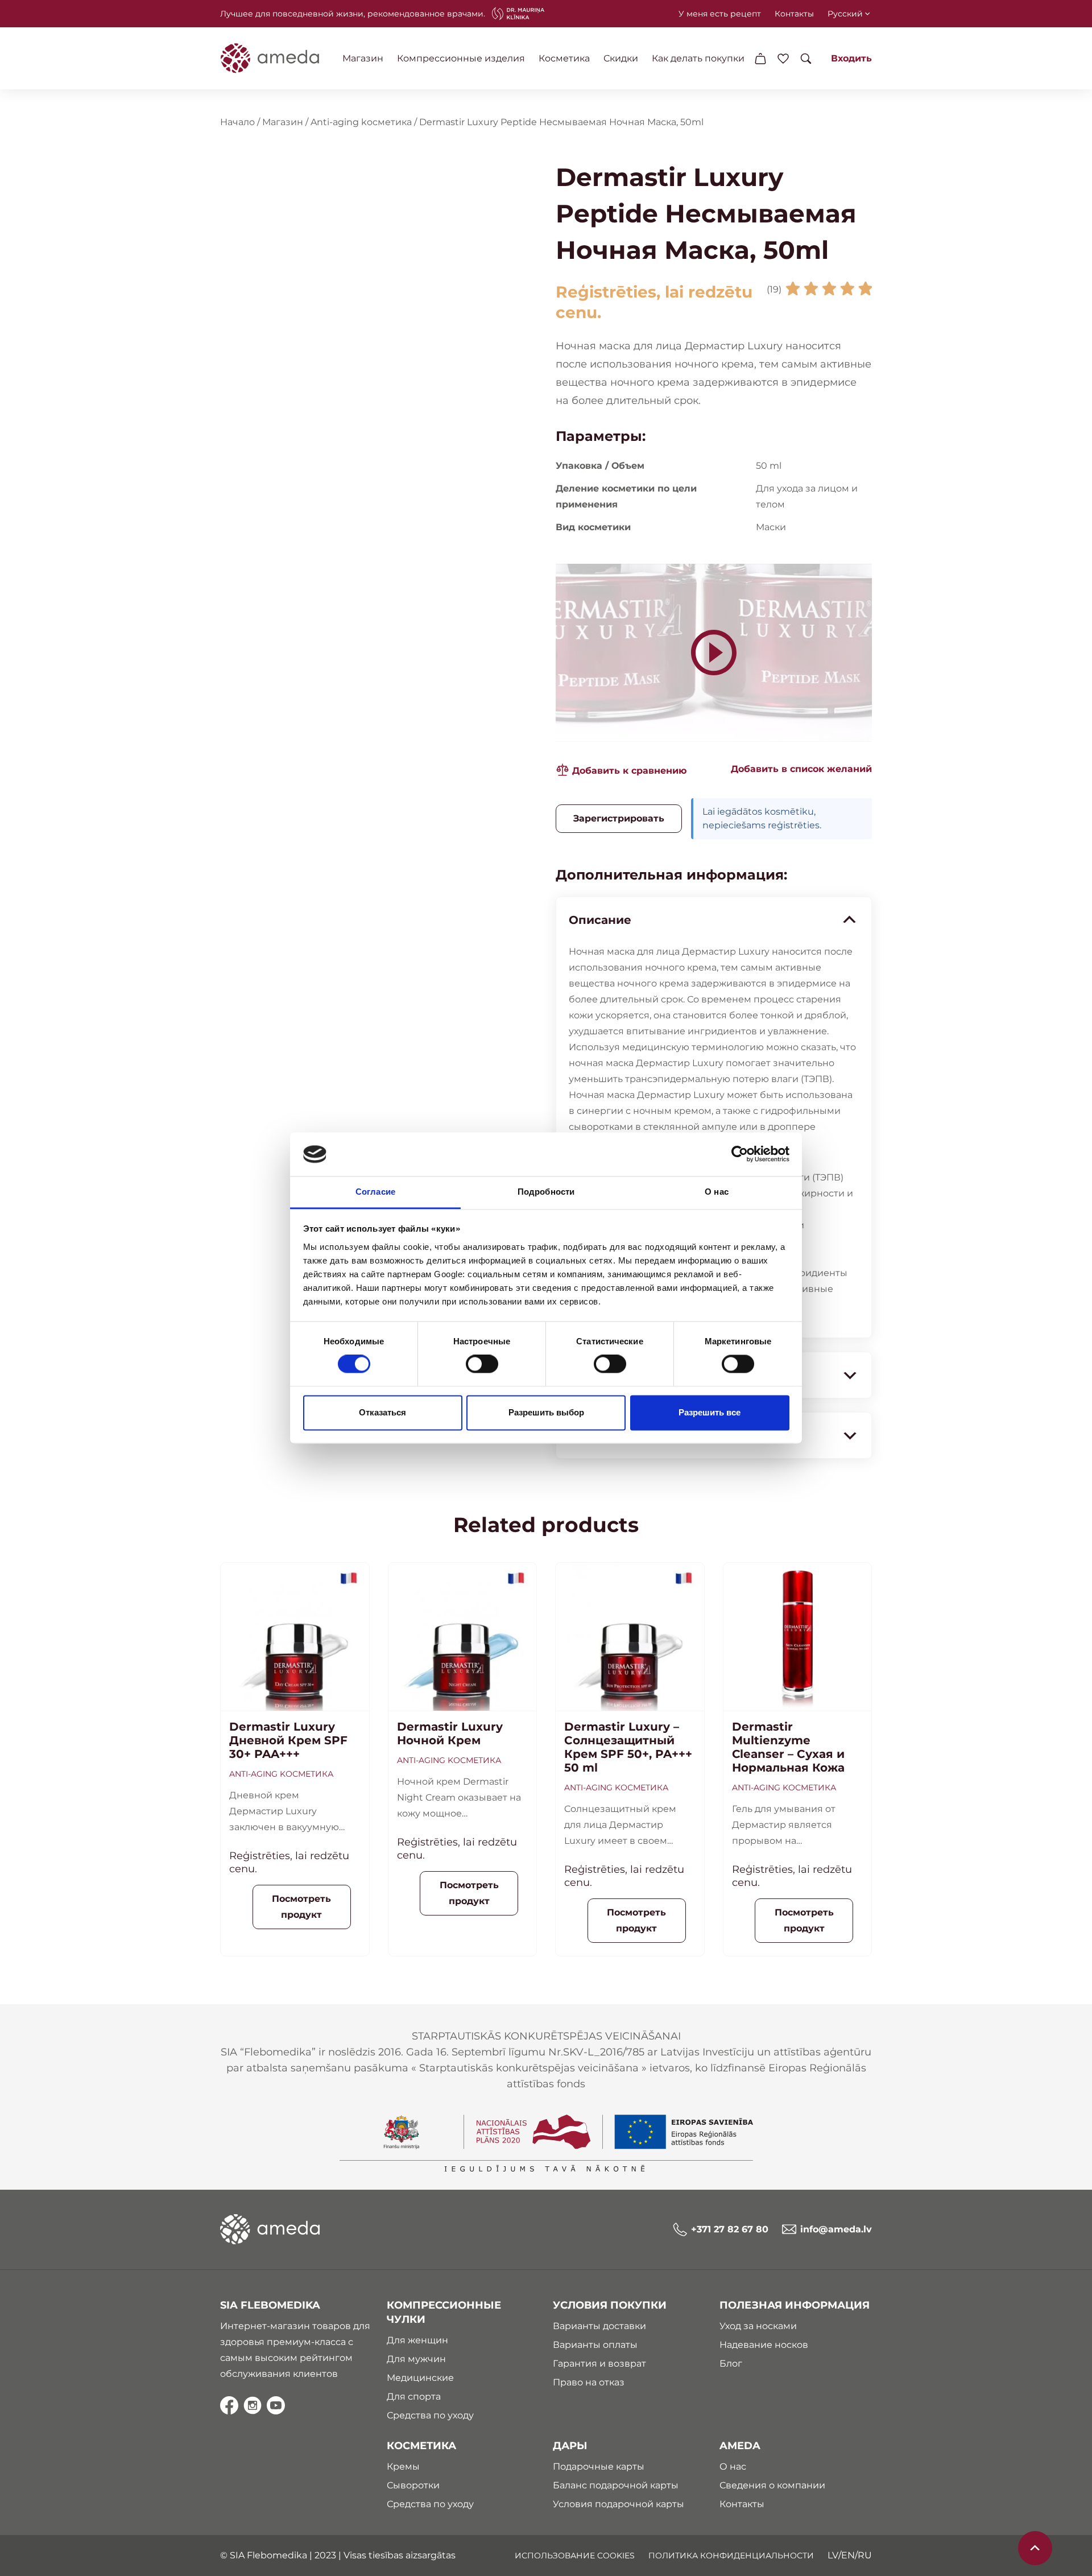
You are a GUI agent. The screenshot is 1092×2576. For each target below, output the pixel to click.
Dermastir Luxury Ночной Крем (450, 1733)
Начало (237, 122)
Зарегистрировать (619, 818)
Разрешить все (710, 1412)
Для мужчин (416, 2359)
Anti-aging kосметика (361, 122)
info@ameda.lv (836, 2229)
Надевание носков (764, 2345)
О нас (733, 2466)
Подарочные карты (599, 2466)
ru (865, 2555)
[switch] (482, 1364)
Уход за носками (758, 2326)
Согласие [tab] (375, 1192)
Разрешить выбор (546, 1412)
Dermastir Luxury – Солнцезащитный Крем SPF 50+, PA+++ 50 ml (628, 1747)
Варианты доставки (599, 2326)
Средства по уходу (430, 2415)
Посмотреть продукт (301, 1907)
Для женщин (417, 2340)
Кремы (403, 2466)
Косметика (564, 58)
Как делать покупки (698, 58)
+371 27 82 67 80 (730, 2229)
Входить (851, 58)
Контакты (794, 14)
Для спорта (414, 2397)
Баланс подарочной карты (616, 2485)
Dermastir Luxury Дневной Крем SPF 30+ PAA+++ (288, 1740)
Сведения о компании (772, 2485)
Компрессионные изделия (461, 58)
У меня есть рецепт (720, 14)
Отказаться (382, 1412)
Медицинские (420, 2378)
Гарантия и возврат (599, 2364)
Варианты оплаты (595, 2345)
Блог (731, 2364)
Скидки (621, 58)
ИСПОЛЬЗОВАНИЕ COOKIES (575, 2556)
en (848, 2555)
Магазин (363, 58)
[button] (795, 769)
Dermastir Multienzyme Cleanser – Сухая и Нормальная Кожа (788, 1747)
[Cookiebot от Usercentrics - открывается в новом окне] (740, 1154)
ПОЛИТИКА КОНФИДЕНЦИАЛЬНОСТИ (731, 2556)
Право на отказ (589, 2382)
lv (833, 2555)
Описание (600, 920)
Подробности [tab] (546, 1192)
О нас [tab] (717, 1192)
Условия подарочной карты (619, 2504)
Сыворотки (413, 2485)
